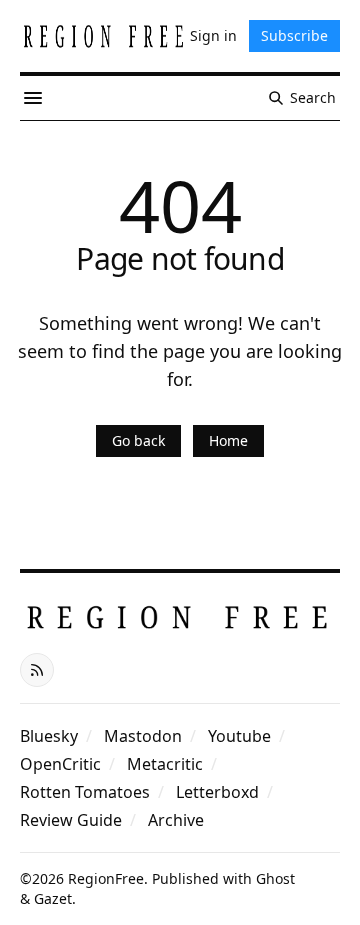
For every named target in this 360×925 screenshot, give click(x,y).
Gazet (53, 898)
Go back (138, 440)
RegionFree (106, 878)
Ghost (275, 878)
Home (228, 440)
